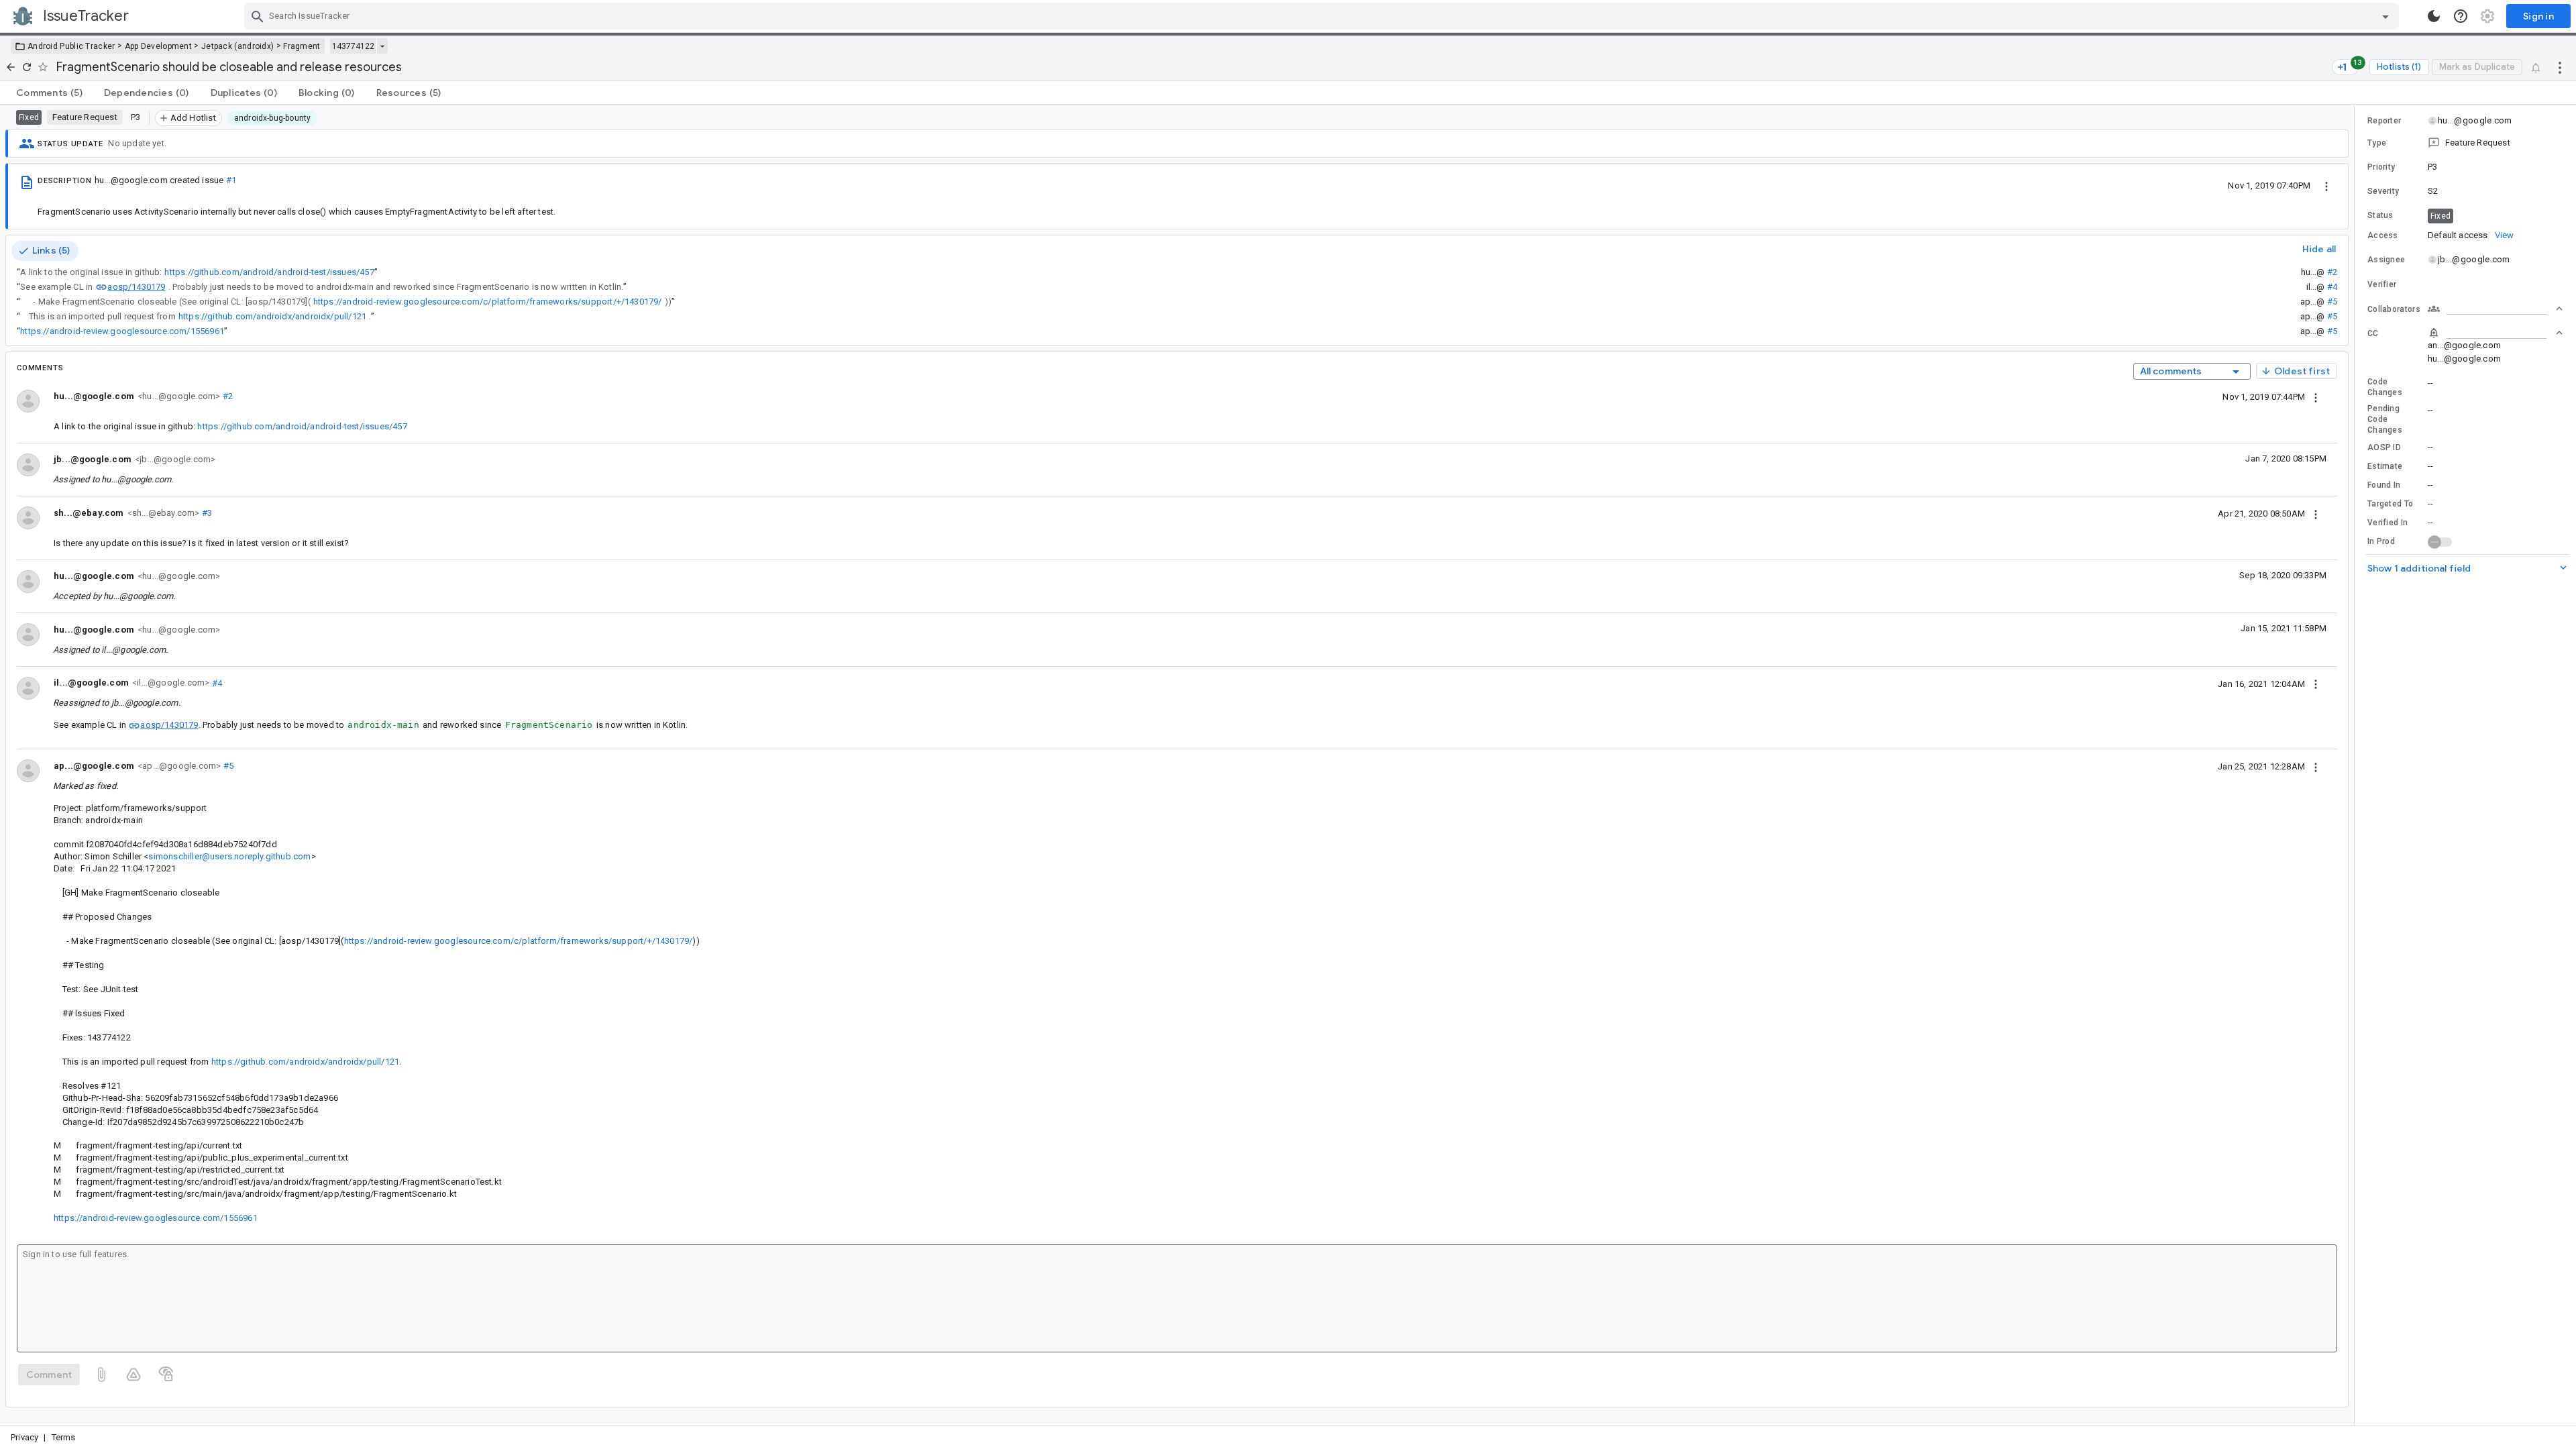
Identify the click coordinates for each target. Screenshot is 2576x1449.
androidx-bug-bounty (273, 118)
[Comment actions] (2316, 396)
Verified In (2387, 523)
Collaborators (2394, 309)
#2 (2332, 272)
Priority (2381, 167)
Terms (64, 1437)
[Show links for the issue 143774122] (382, 46)
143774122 (353, 46)
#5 (2332, 302)
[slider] (2357, 765)
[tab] (49, 93)
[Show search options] (2385, 16)
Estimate (2385, 466)
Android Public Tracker (71, 46)
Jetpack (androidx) (237, 46)
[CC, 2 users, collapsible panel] (2495, 333)
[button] (2465, 143)
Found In (2384, 485)
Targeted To (2390, 504)
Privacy (24, 1437)
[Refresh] (27, 67)
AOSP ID (2384, 447)
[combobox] (1323, 16)
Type (2377, 143)
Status (2380, 215)
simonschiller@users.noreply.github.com (229, 856)
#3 (206, 513)
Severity (2383, 191)
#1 (231, 180)
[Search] (258, 16)
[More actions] (2560, 67)
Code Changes (2385, 387)
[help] (2461, 16)
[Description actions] (2326, 185)
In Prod (2381, 541)
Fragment (302, 46)
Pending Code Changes (2385, 419)
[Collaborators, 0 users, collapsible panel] (2495, 309)
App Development (159, 46)
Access (2383, 235)
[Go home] (11, 67)
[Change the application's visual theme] (2434, 16)
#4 (2332, 287)
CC (2373, 333)
